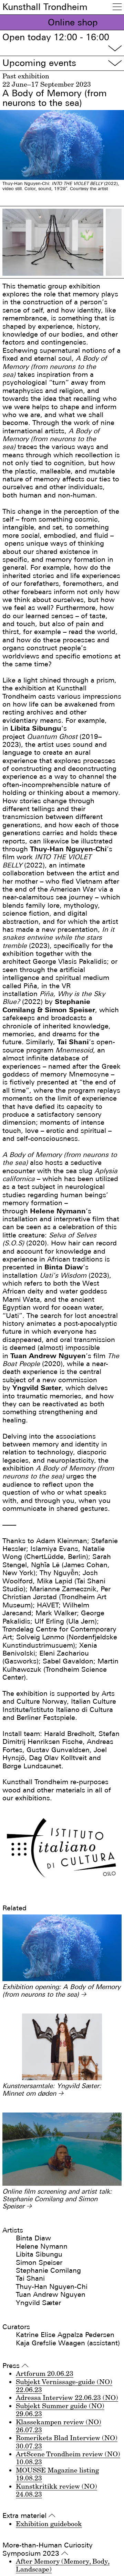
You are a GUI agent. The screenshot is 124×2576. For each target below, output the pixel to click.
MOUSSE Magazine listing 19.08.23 (57, 2474)
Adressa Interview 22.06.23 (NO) (67, 2398)
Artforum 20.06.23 (45, 2373)
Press (15, 2366)
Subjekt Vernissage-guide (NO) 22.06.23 (64, 2386)
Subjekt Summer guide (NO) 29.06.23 (60, 2410)
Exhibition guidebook (49, 2524)
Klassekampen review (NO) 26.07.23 (59, 2426)
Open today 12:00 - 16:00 (62, 43)
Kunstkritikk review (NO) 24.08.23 (56, 2490)
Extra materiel (29, 2516)
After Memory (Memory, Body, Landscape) (63, 2565)
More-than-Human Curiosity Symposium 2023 (48, 2549)
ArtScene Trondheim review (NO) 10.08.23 (68, 2458)
